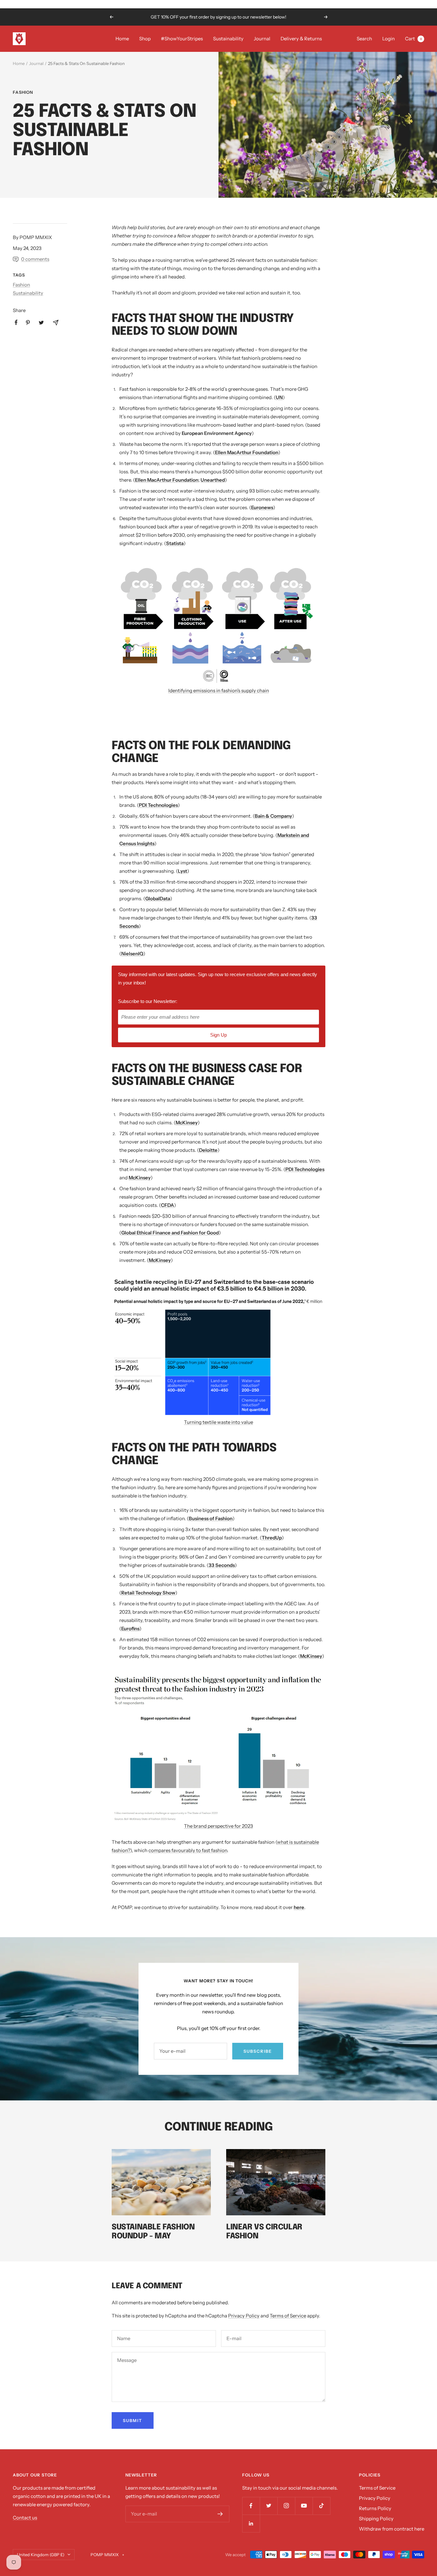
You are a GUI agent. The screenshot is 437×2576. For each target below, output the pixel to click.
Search (364, 39)
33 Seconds (222, 1565)
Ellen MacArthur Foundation (247, 452)
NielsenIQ (132, 954)
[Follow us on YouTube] (304, 2506)
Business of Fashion (211, 1518)
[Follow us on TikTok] (321, 2506)
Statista (175, 543)
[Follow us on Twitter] (269, 2506)
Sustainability (228, 39)
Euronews (262, 507)
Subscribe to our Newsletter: (148, 1001)
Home (122, 39)
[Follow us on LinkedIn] (251, 2523)
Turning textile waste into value (219, 1422)
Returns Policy (375, 2508)
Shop (145, 39)
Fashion (23, 92)
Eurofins (130, 1629)
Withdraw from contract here (392, 2529)
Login (389, 39)
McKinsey (187, 1123)
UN (279, 397)
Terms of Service (288, 2316)
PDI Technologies (158, 805)
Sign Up (219, 1035)
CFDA (167, 1205)
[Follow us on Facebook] (251, 2506)
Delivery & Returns (301, 39)
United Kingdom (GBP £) (41, 2555)
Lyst (183, 871)
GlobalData (158, 899)
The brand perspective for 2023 (219, 1826)
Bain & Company (273, 816)
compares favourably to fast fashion (188, 1850)
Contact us (25, 2518)
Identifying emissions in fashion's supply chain (219, 690)
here (299, 1907)
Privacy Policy (244, 2316)
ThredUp (272, 1538)
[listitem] (16, 322)
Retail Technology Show (148, 1593)
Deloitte (208, 1150)
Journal (262, 39)
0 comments (35, 259)
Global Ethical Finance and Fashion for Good (170, 1233)
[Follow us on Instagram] (286, 2506)
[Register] (220, 2514)
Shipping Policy (376, 2519)
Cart (413, 39)
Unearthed (213, 480)
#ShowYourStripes (182, 39)
